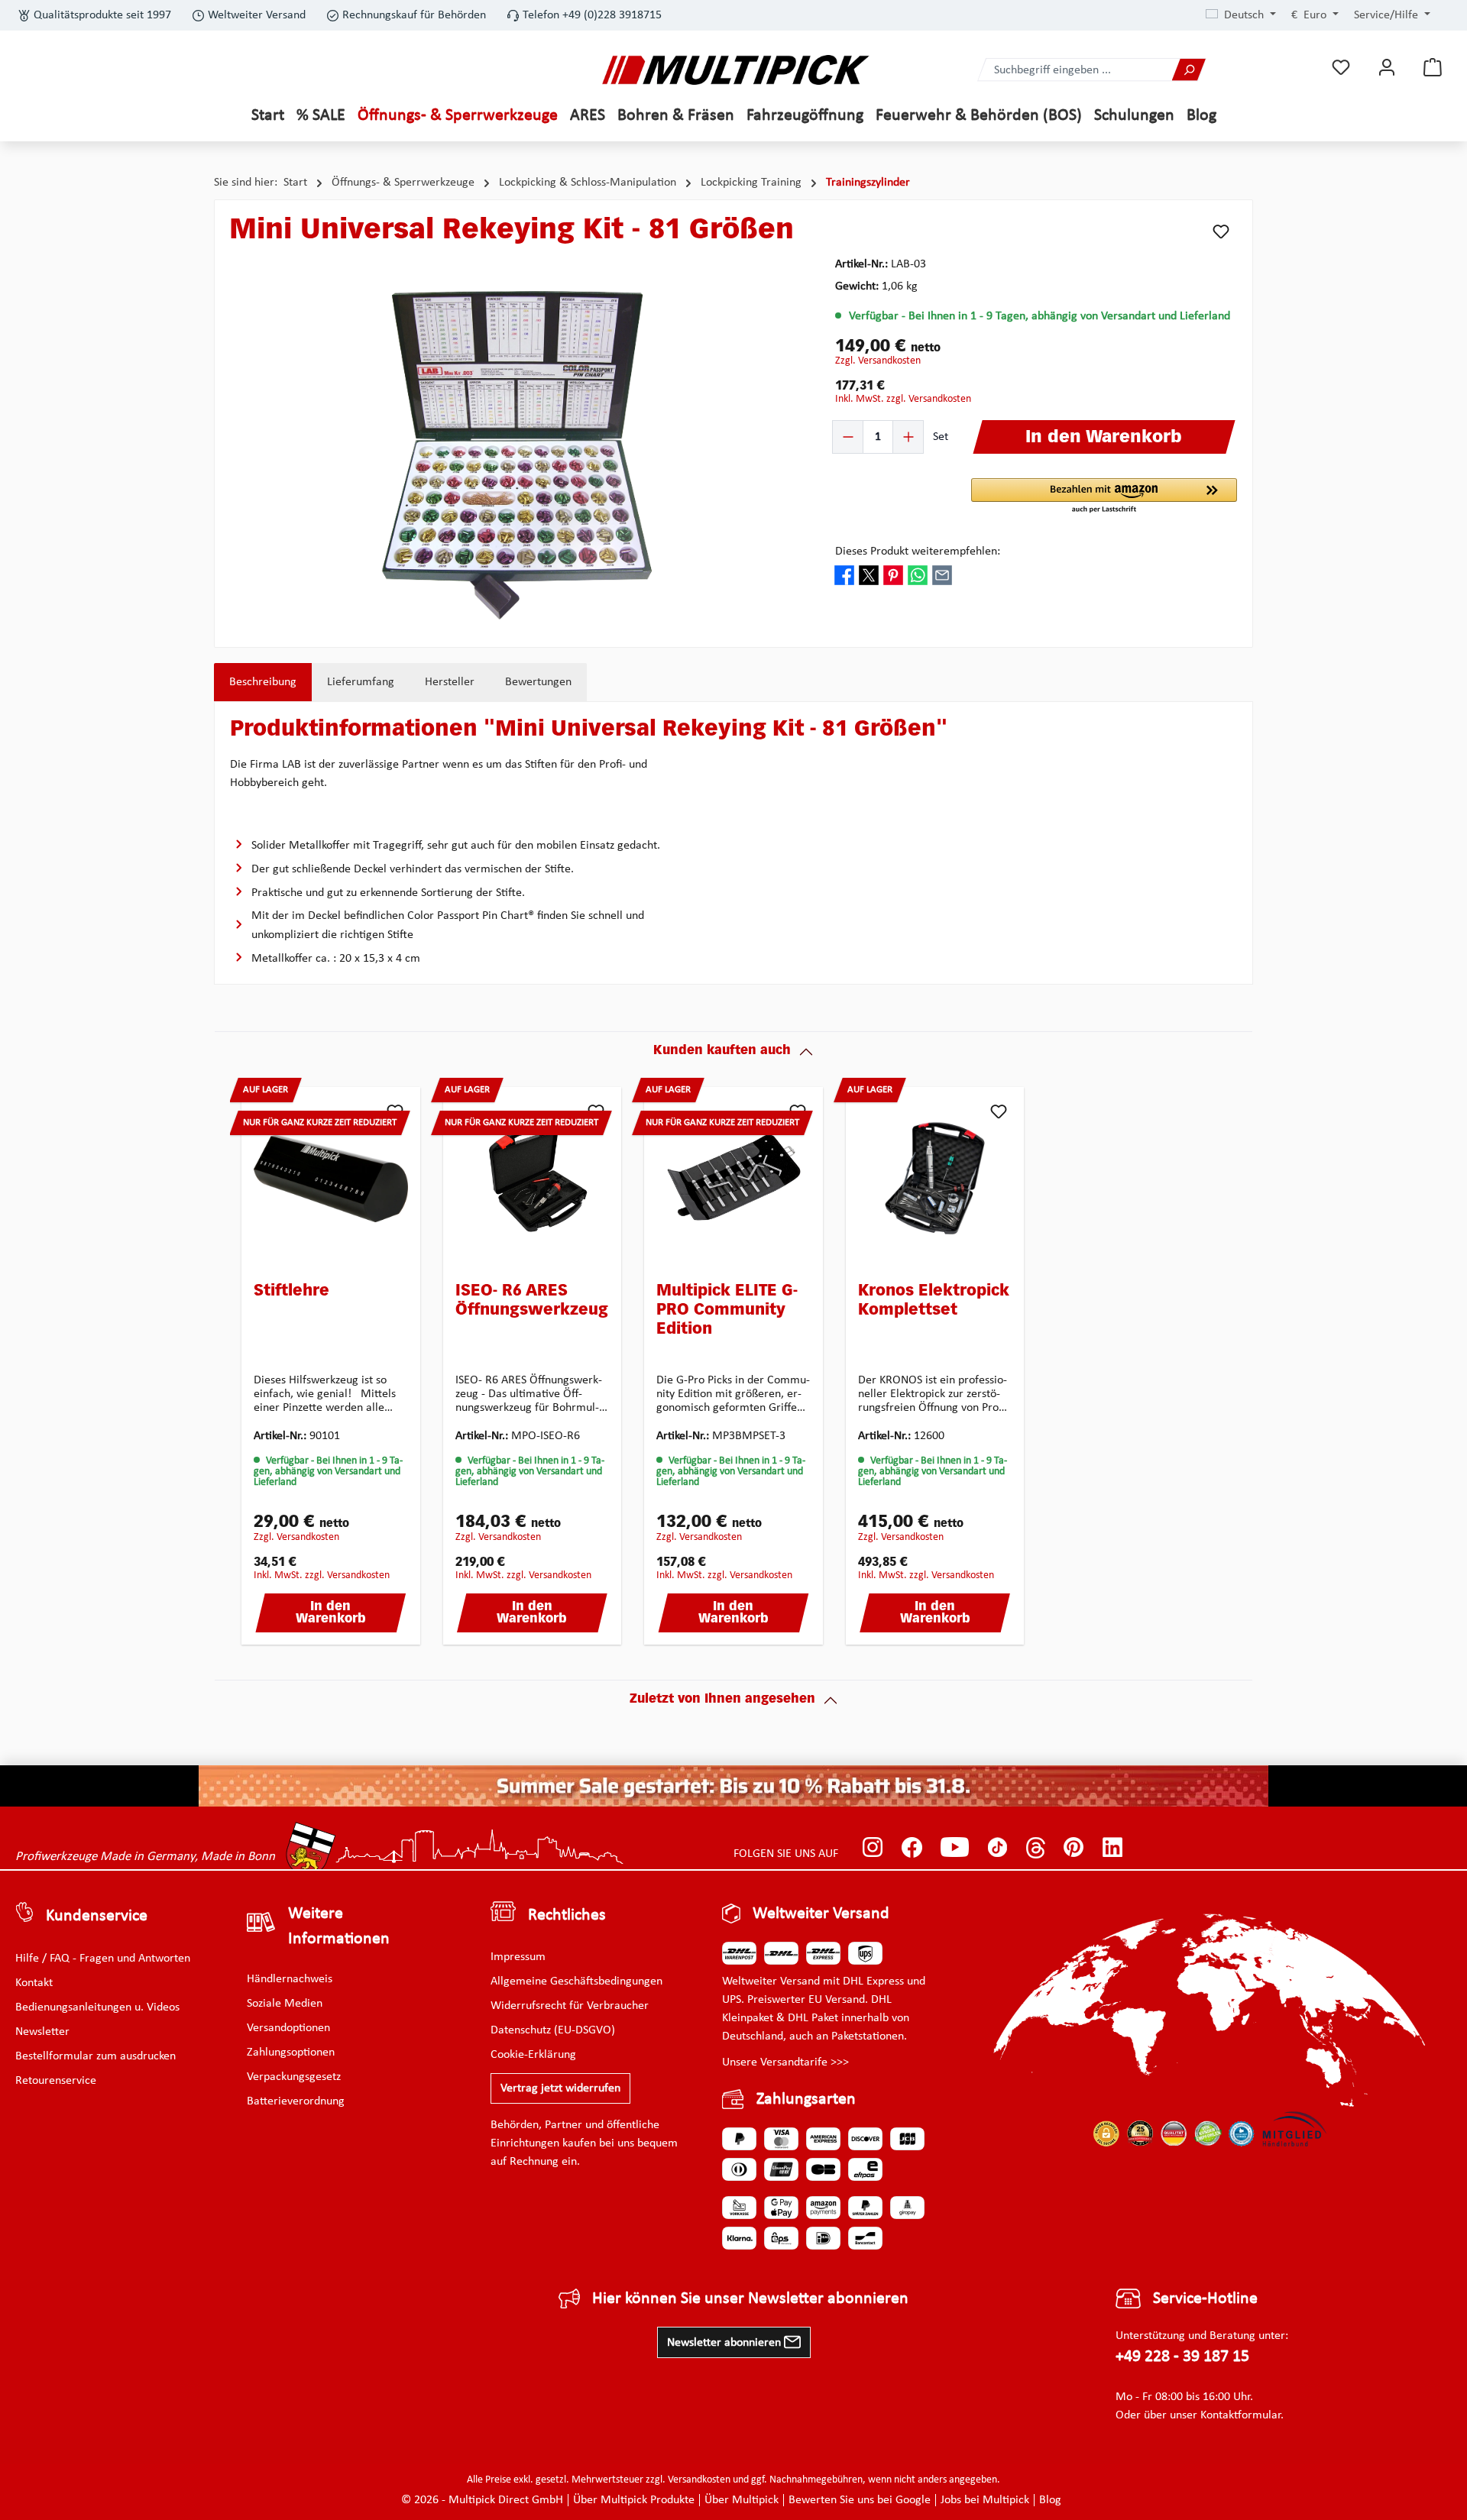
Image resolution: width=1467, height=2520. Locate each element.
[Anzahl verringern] (848, 437)
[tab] (263, 682)
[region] (517, 455)
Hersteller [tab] (450, 682)
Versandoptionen (288, 2028)
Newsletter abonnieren (725, 2343)
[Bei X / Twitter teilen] (869, 575)
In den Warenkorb (331, 1613)
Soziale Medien (285, 2004)
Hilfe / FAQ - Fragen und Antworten (103, 1959)
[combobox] (1075, 70)
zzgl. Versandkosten (878, 361)
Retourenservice (56, 2081)
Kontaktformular (1240, 2415)
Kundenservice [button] (97, 1916)
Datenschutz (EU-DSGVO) (553, 2030)
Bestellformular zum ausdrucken (96, 2056)
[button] (1104, 497)
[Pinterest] (1074, 1847)
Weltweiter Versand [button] (821, 1914)
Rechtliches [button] (567, 1915)
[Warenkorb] (1433, 68)
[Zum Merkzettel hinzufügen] (1221, 231)
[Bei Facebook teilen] (844, 575)
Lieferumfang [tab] (361, 682)
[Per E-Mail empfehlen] (942, 575)
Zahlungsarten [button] (806, 2099)
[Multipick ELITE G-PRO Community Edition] (733, 1179)
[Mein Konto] (1387, 68)
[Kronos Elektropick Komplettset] (935, 1179)
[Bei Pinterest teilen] (893, 575)
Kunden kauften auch (722, 1051)
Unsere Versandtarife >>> (785, 2062)
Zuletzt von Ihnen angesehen (722, 1700)
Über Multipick (742, 2500)
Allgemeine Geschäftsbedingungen (576, 1981)
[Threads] (1036, 1847)
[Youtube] (955, 1847)
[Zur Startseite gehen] (736, 70)
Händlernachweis (290, 1979)
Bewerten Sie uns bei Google (860, 2500)
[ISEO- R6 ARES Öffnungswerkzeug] (533, 1179)
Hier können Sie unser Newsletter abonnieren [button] (750, 2299)
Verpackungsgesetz (294, 2077)
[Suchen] (1189, 70)
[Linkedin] (1113, 1847)
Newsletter (42, 2032)
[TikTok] (997, 1847)
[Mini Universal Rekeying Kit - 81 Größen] (517, 455)
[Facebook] (912, 1847)
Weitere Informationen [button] (339, 1926)
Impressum (518, 1957)
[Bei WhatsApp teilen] (918, 575)
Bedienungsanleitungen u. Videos (97, 2007)
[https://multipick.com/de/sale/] (733, 1786)
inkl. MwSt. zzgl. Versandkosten (903, 399)
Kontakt (34, 1983)
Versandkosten (699, 2480)
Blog (1050, 2500)
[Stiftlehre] (331, 1179)
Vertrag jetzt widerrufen (560, 2088)
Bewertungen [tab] (538, 682)
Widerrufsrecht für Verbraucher (570, 2006)
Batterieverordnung (296, 2101)
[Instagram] (873, 1847)
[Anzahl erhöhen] (908, 437)
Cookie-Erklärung (533, 2055)
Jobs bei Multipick (985, 2500)
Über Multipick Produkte (634, 2500)
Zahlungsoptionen (291, 2053)
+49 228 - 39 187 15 (1182, 2357)
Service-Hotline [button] (1205, 2299)
